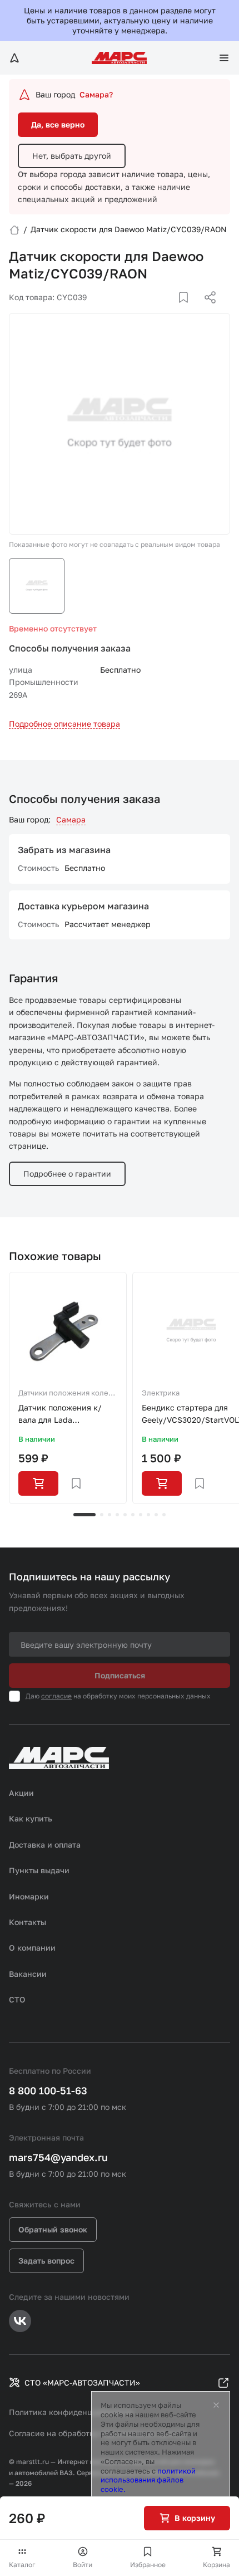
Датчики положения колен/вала (67, 1394)
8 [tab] (148, 1515)
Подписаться (120, 1675)
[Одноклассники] (188, 311)
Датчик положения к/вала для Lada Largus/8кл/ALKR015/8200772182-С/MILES (68, 1415)
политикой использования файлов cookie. (148, 2480)
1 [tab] (84, 1515)
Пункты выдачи (39, 1870)
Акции (21, 1793)
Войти (83, 2565)
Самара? (96, 94)
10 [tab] (164, 1515)
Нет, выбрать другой (72, 156)
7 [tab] (141, 1515)
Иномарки (29, 1896)
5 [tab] (125, 1515)
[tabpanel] (68, 1388)
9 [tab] (156, 1515)
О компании (32, 1948)
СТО (17, 1999)
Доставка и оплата (45, 1845)
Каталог (22, 2565)
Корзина (216, 2565)
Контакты (28, 1922)
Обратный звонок (53, 2229)
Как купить (31, 1818)
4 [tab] (117, 1515)
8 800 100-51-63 (48, 2090)
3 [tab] (109, 1515)
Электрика (161, 1393)
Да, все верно (58, 124)
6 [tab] (133, 1515)
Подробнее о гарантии (67, 1174)
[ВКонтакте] (171, 311)
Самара (71, 819)
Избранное (148, 2565)
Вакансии (28, 1974)
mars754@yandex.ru (58, 2157)
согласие (56, 1696)
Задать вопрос (46, 2261)
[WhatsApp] (206, 311)
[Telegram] (153, 311)
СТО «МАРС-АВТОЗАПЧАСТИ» (82, 2382)
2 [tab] (102, 1515)
